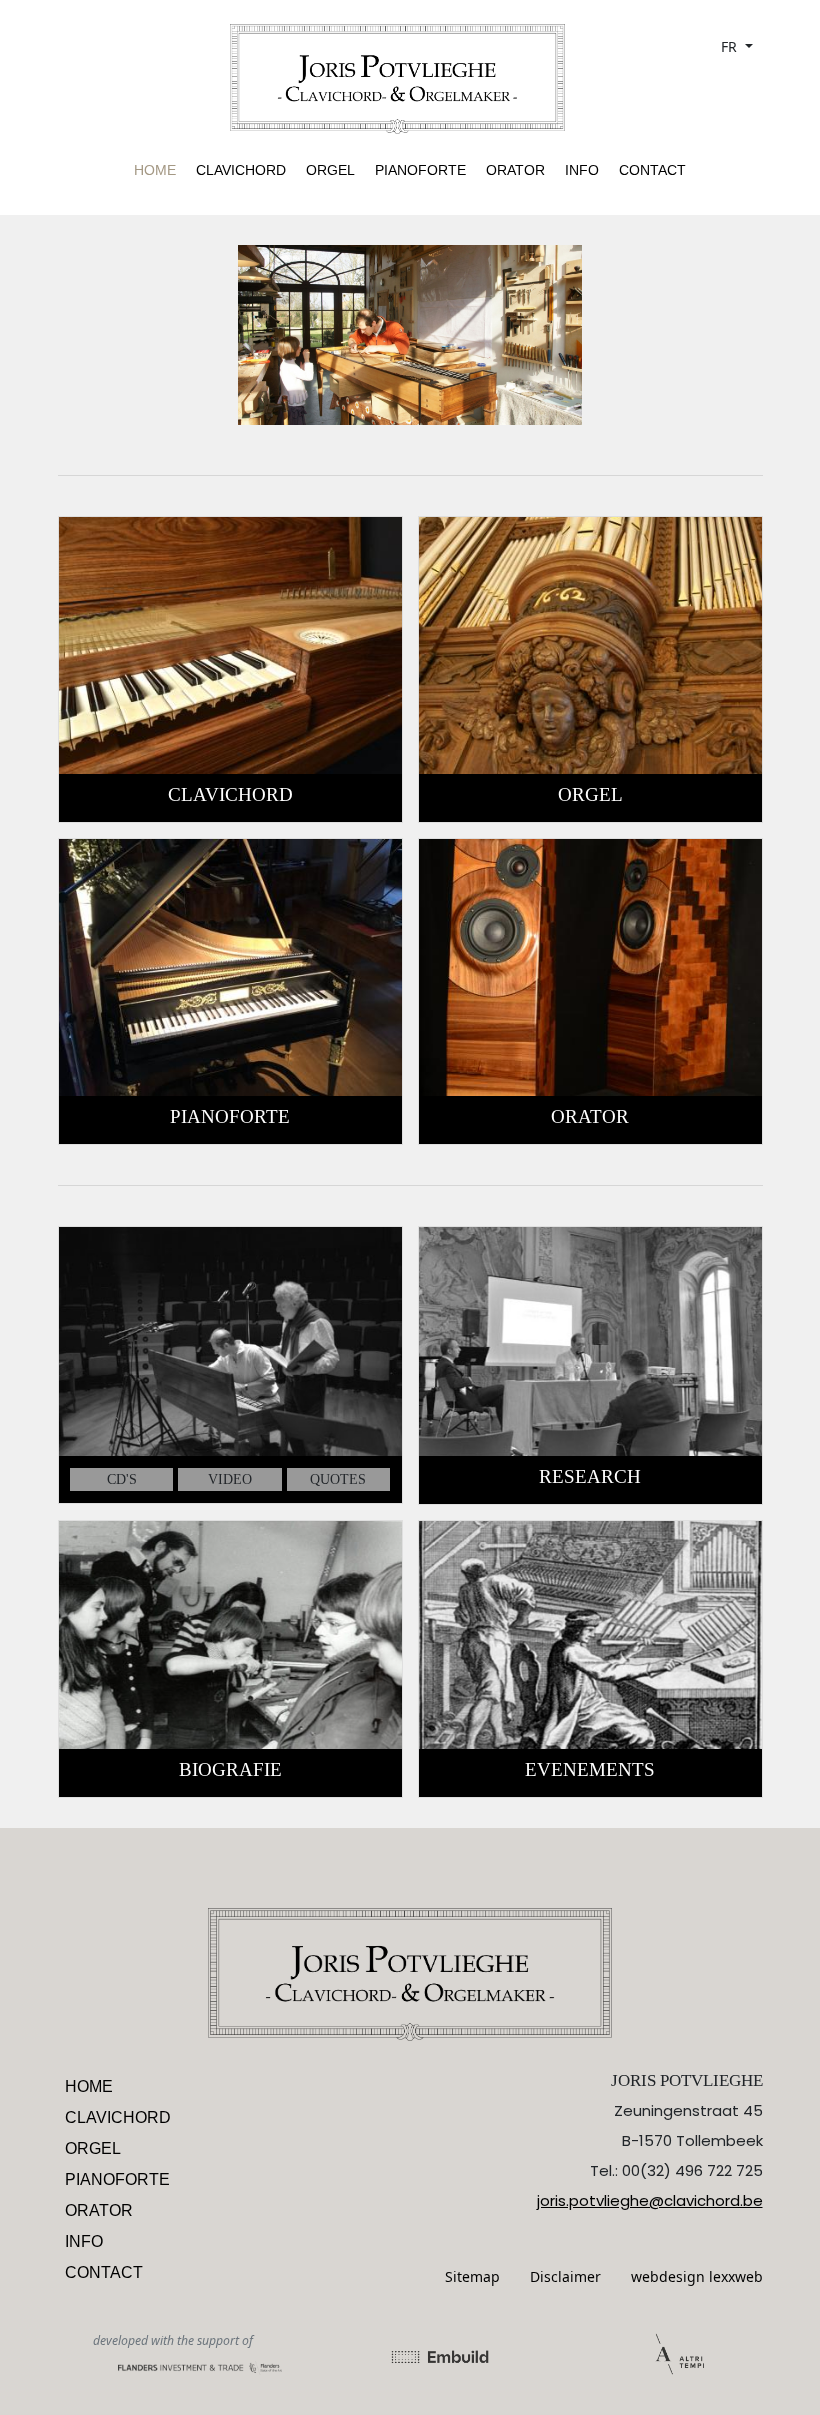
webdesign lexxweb (697, 2276)
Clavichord (241, 170)
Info (582, 170)
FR (731, 46)
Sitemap (472, 2276)
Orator (515, 170)
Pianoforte (420, 170)
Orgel (330, 170)
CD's (122, 1479)
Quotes (338, 1479)
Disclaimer (565, 2276)
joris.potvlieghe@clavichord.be (650, 2200)
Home (155, 170)
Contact (652, 170)
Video (230, 1479)
